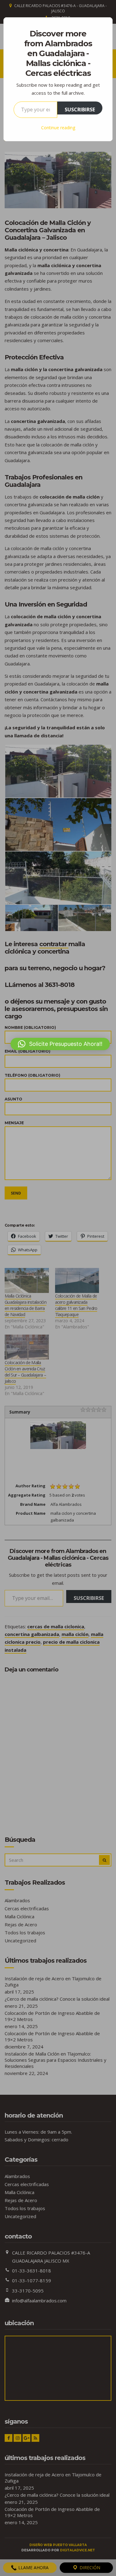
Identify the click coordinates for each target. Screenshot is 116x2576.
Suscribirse (80, 110)
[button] (60, 1044)
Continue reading (58, 128)
